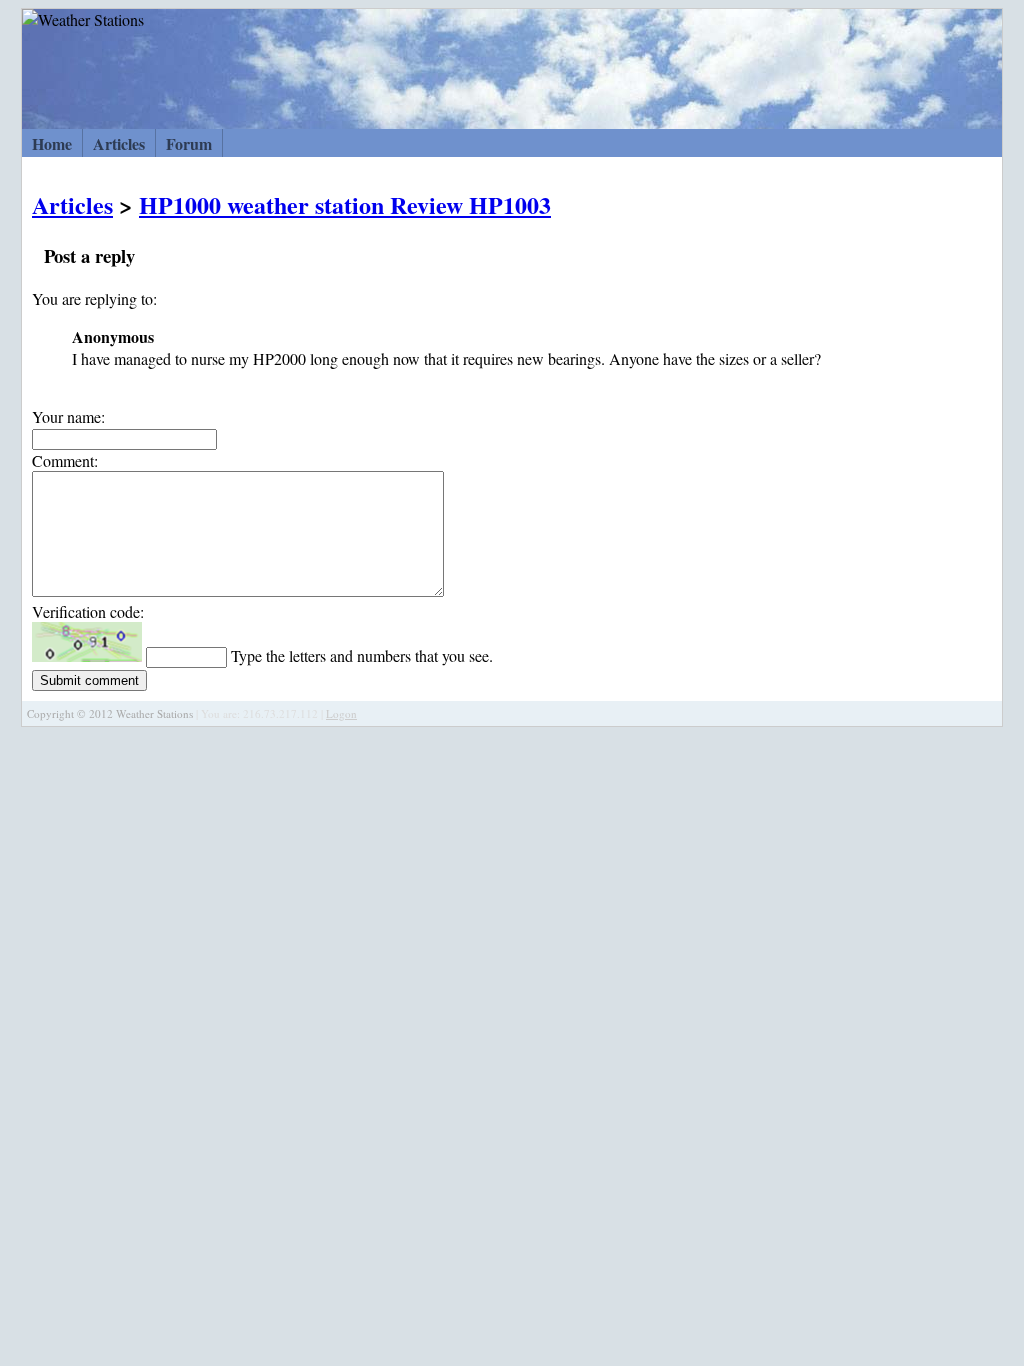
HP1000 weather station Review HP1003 (345, 204)
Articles (119, 143)
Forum (189, 143)
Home (52, 143)
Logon (341, 713)
